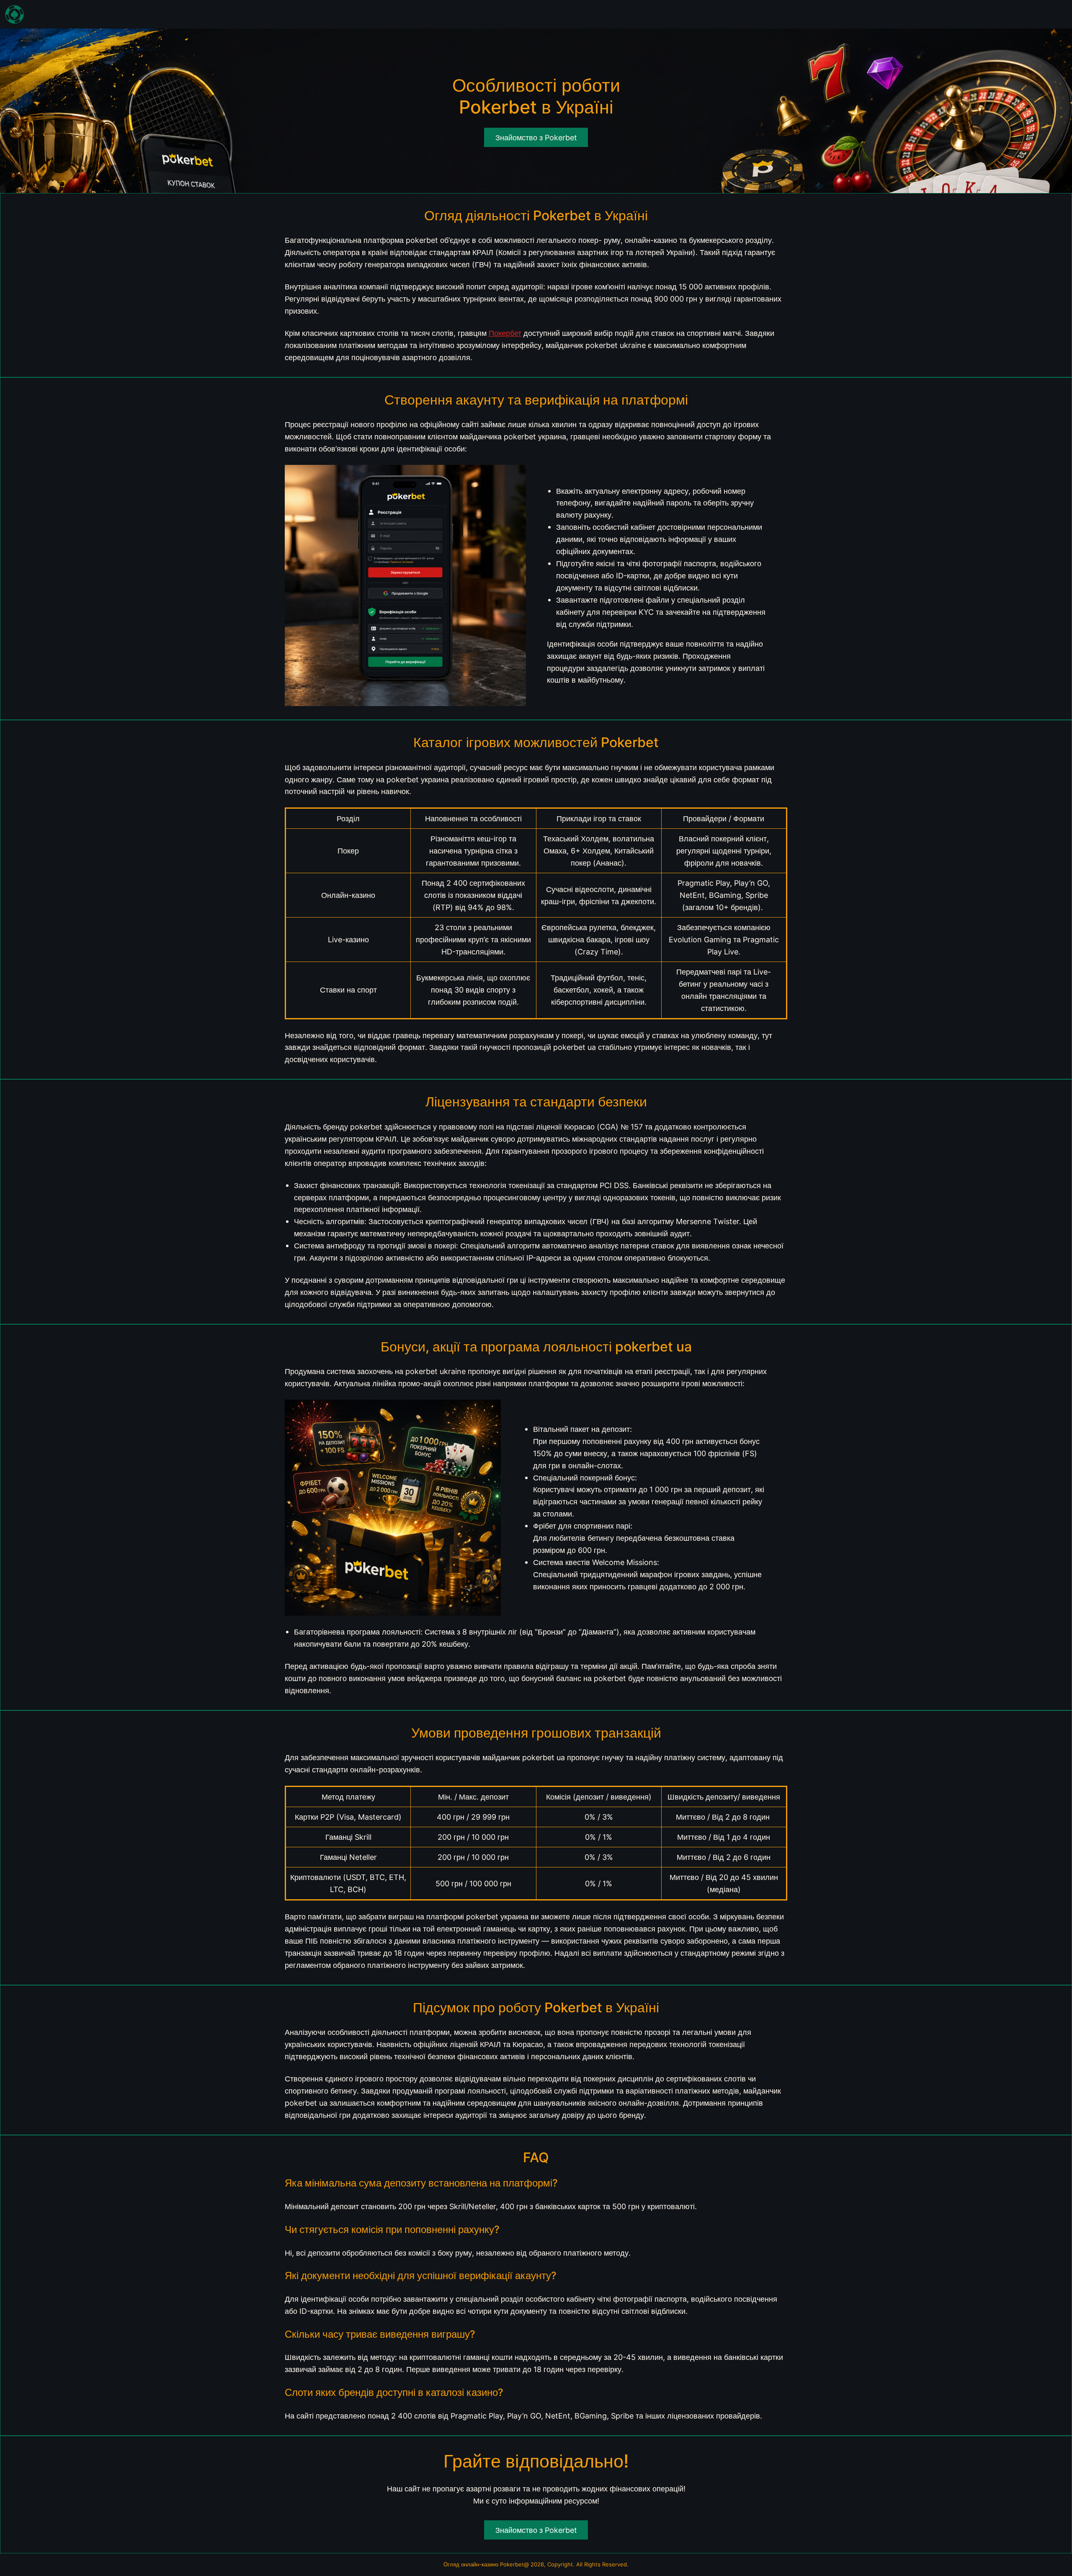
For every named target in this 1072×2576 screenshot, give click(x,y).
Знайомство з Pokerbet (536, 2530)
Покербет (505, 333)
